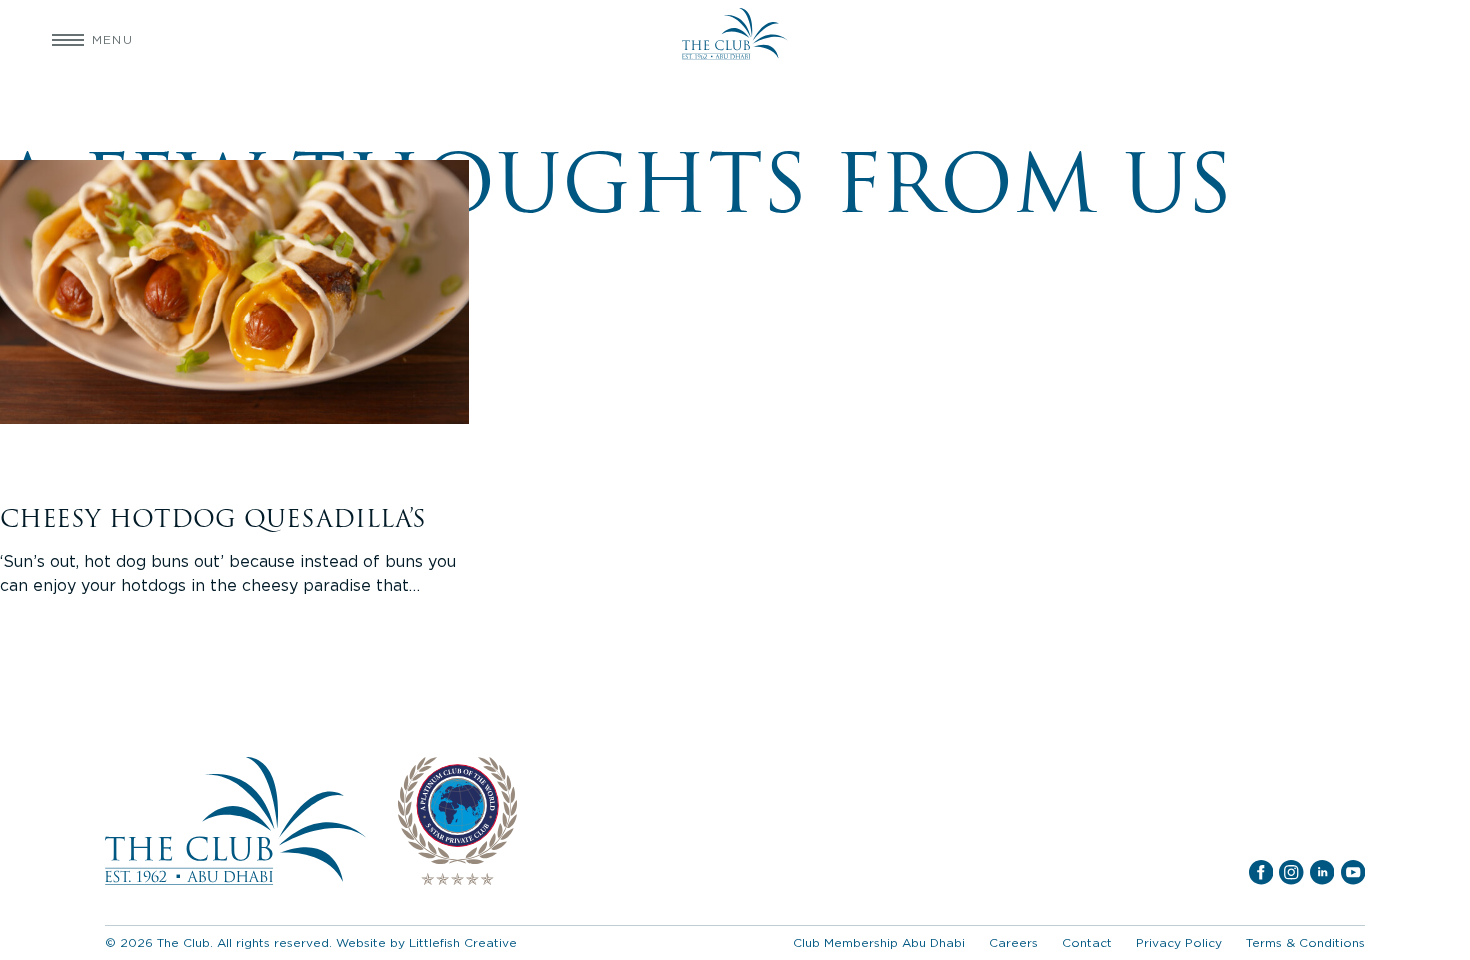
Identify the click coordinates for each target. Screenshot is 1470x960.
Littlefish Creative (463, 942)
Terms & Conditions (1305, 942)
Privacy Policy (1179, 942)
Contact (1087, 942)
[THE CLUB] (734, 40)
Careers (1013, 942)
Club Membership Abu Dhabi (879, 942)
